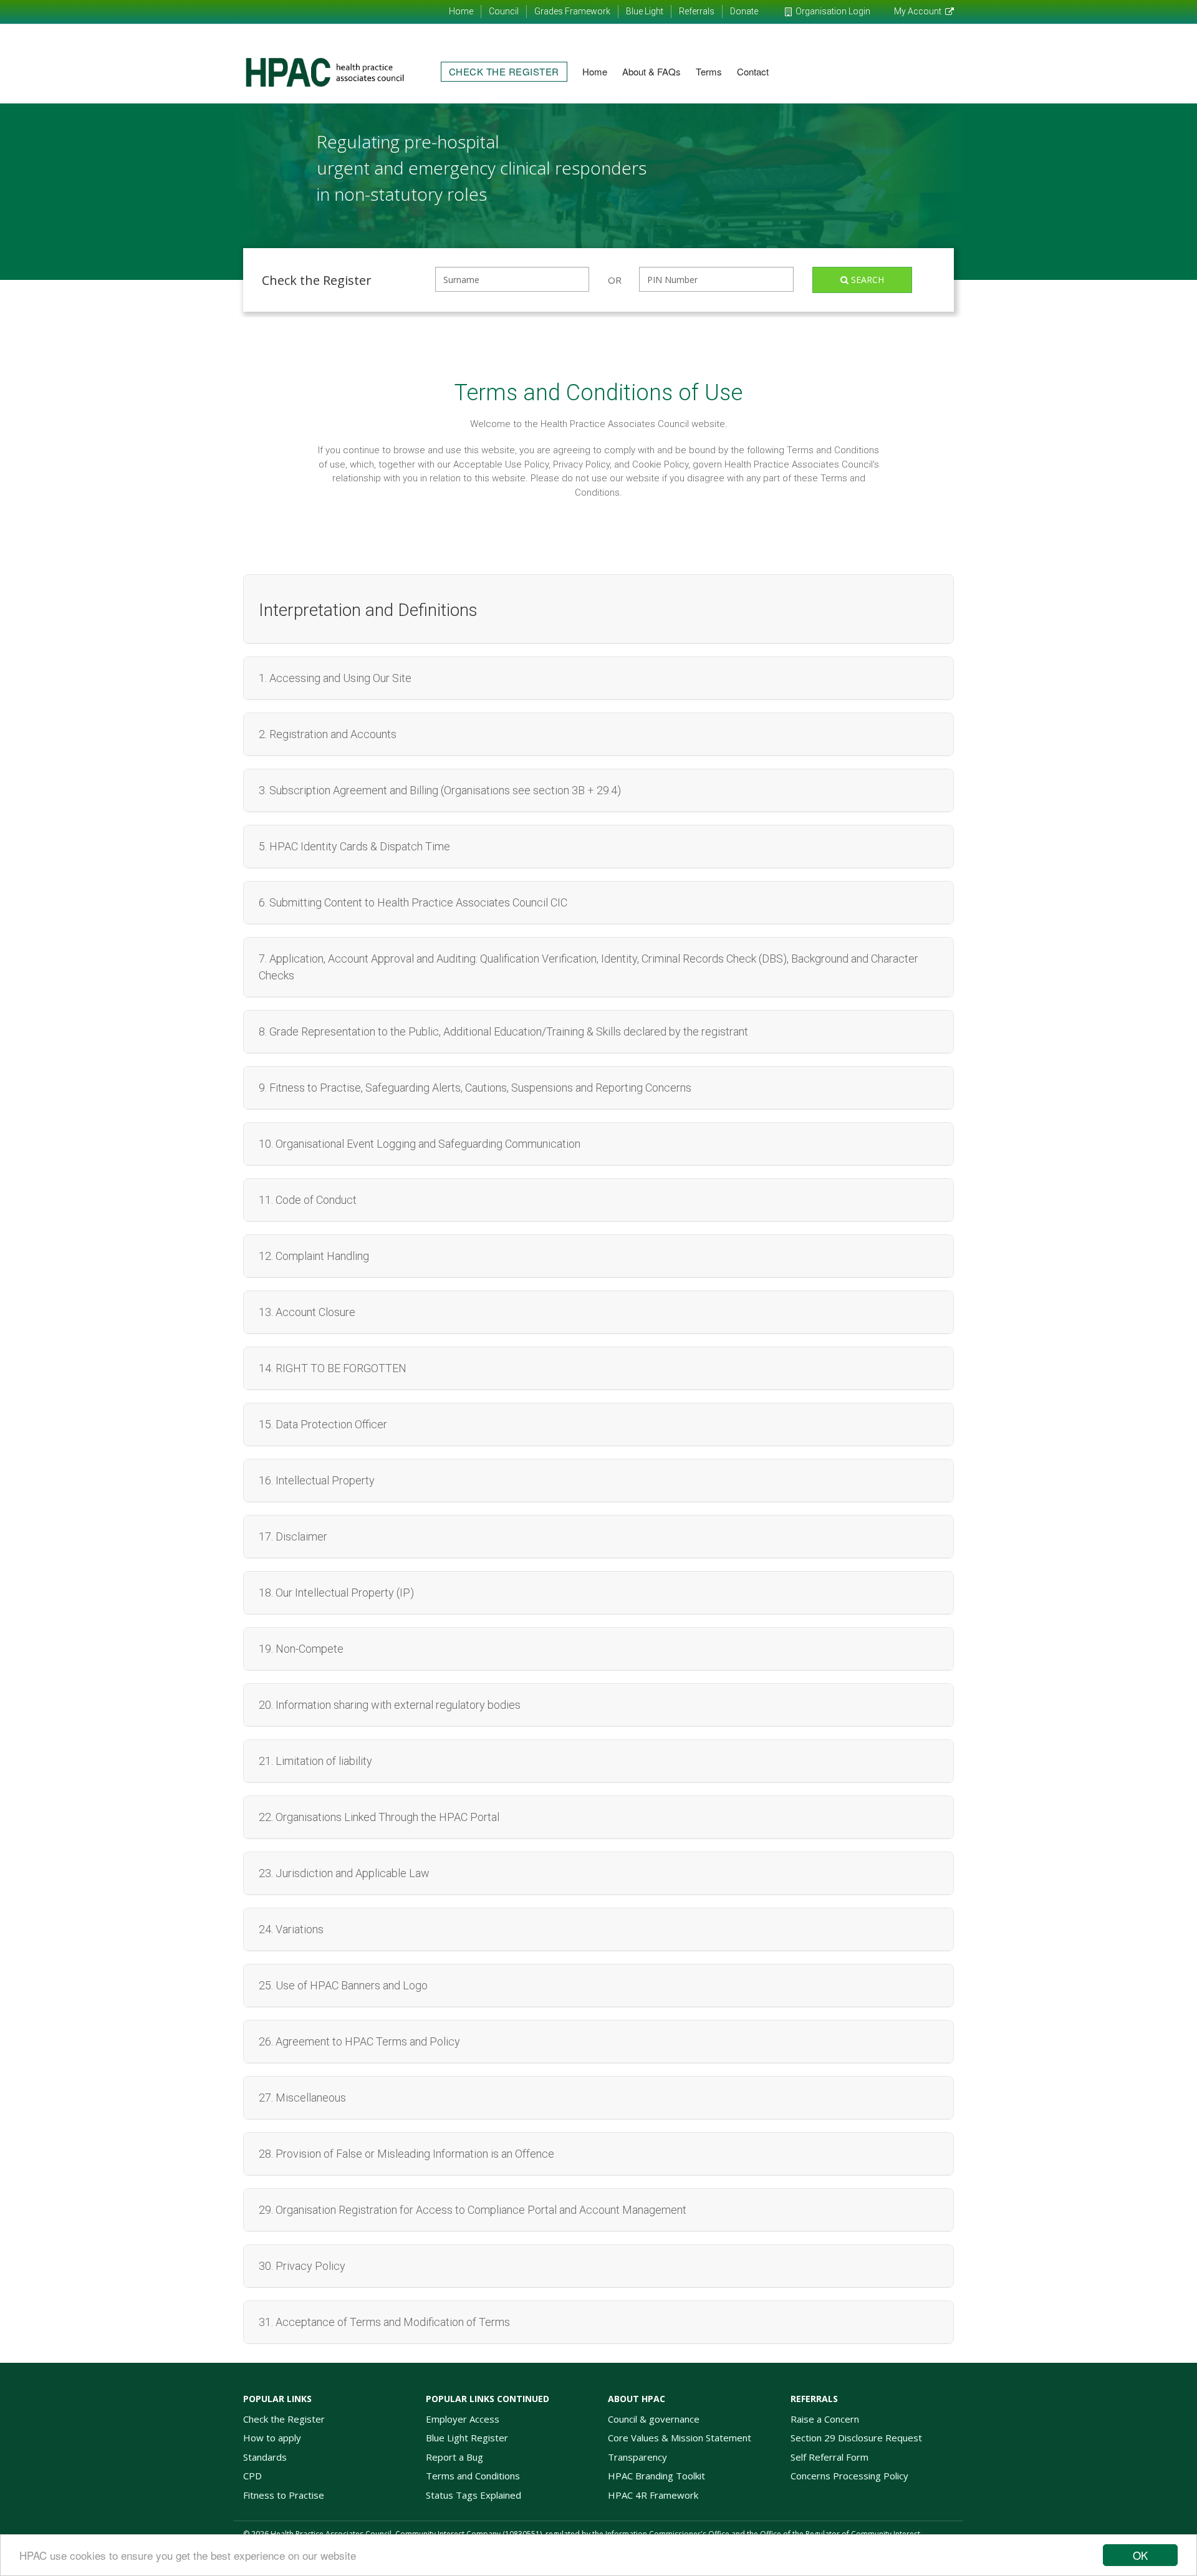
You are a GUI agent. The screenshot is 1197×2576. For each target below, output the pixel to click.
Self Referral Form (829, 2457)
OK (1140, 2555)
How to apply (272, 2438)
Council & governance (654, 2419)
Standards (265, 2457)
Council (504, 11)
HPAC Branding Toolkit (656, 2476)
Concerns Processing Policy (849, 2476)
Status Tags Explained (474, 2495)
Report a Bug (454, 2457)
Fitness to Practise (284, 2495)
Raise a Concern (825, 2419)
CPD (252, 2476)
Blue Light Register (467, 2438)
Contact (753, 71)
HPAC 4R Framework (653, 2495)
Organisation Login (833, 11)
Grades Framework (572, 11)
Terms (709, 71)
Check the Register (284, 2419)
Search (866, 280)
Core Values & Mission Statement (680, 2438)
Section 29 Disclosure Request (856, 2438)
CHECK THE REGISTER (504, 71)
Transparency (637, 2457)
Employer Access (463, 2419)
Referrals (697, 11)
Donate (744, 11)
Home (461, 11)
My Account (918, 11)
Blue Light (645, 11)
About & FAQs (651, 71)
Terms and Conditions (473, 2476)
